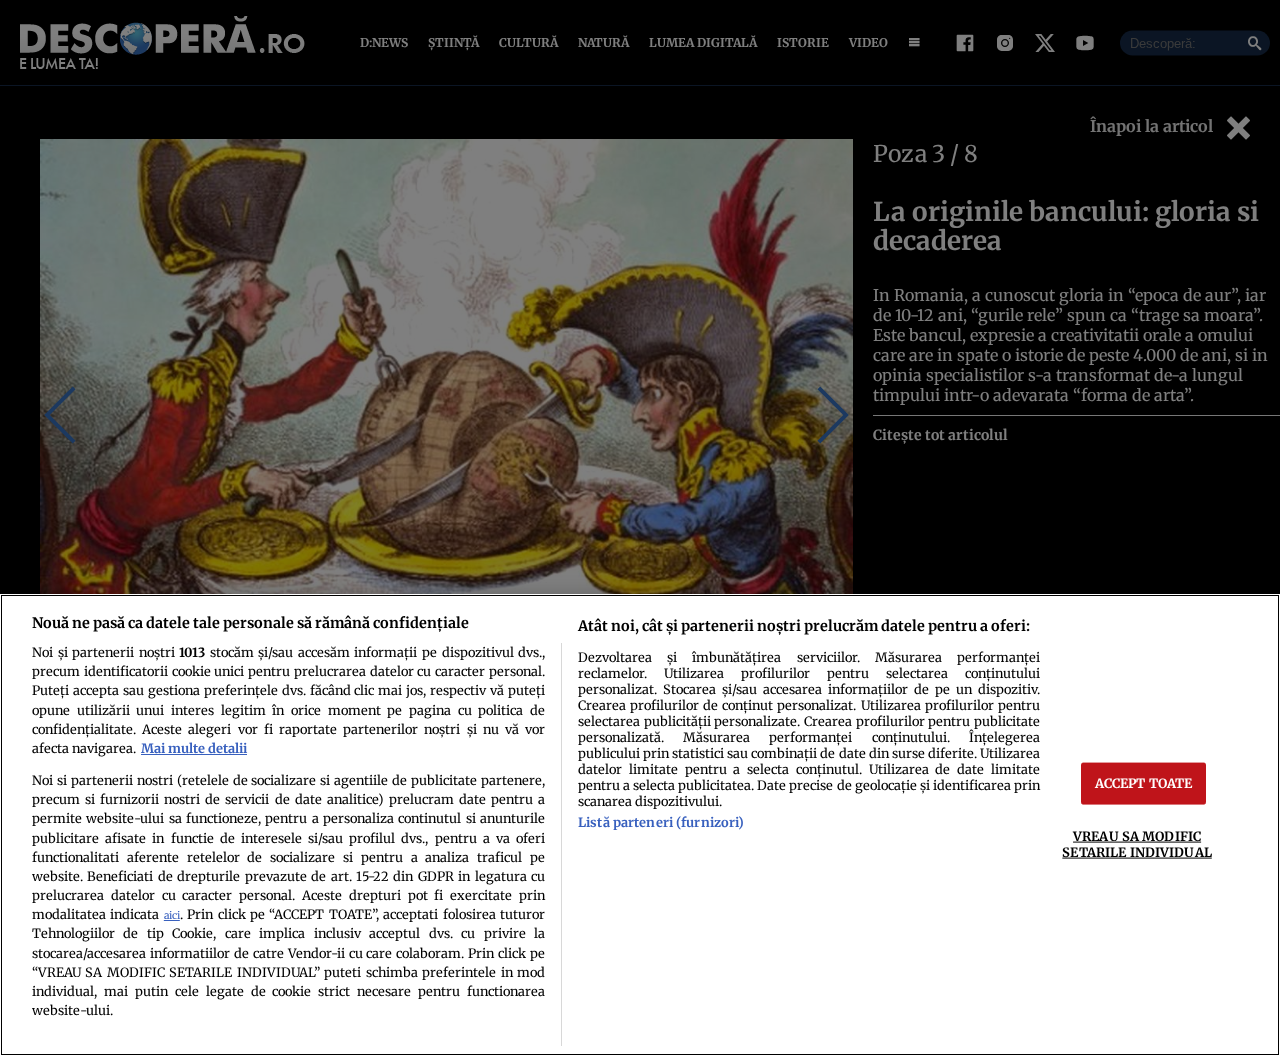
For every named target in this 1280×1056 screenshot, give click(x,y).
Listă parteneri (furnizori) (661, 822)
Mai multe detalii (194, 748)
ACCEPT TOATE (1144, 783)
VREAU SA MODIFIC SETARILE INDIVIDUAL (1136, 843)
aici (172, 915)
